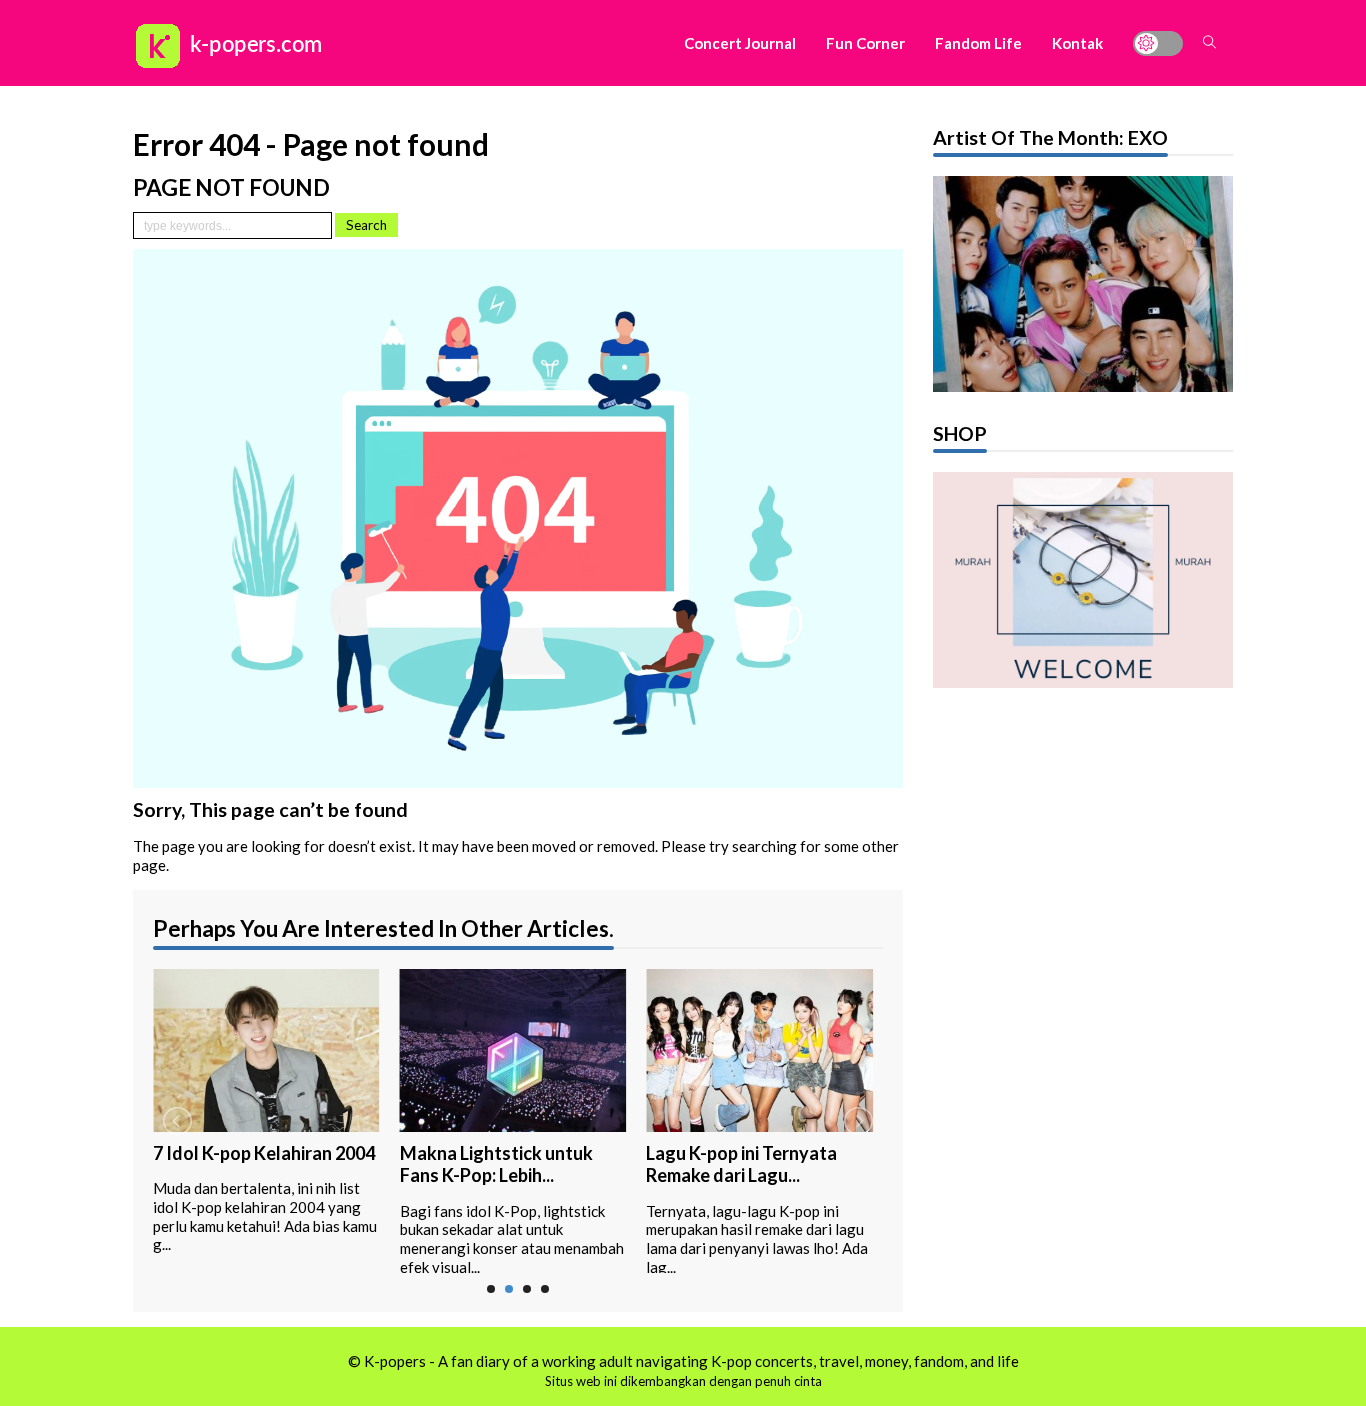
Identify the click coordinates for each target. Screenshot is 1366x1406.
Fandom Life (978, 43)
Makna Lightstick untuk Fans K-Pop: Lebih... (496, 1164)
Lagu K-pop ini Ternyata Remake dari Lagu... (741, 1164)
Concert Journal (740, 43)
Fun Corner (865, 43)
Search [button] (366, 225)
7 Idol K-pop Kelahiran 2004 (264, 1153)
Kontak (1077, 43)
